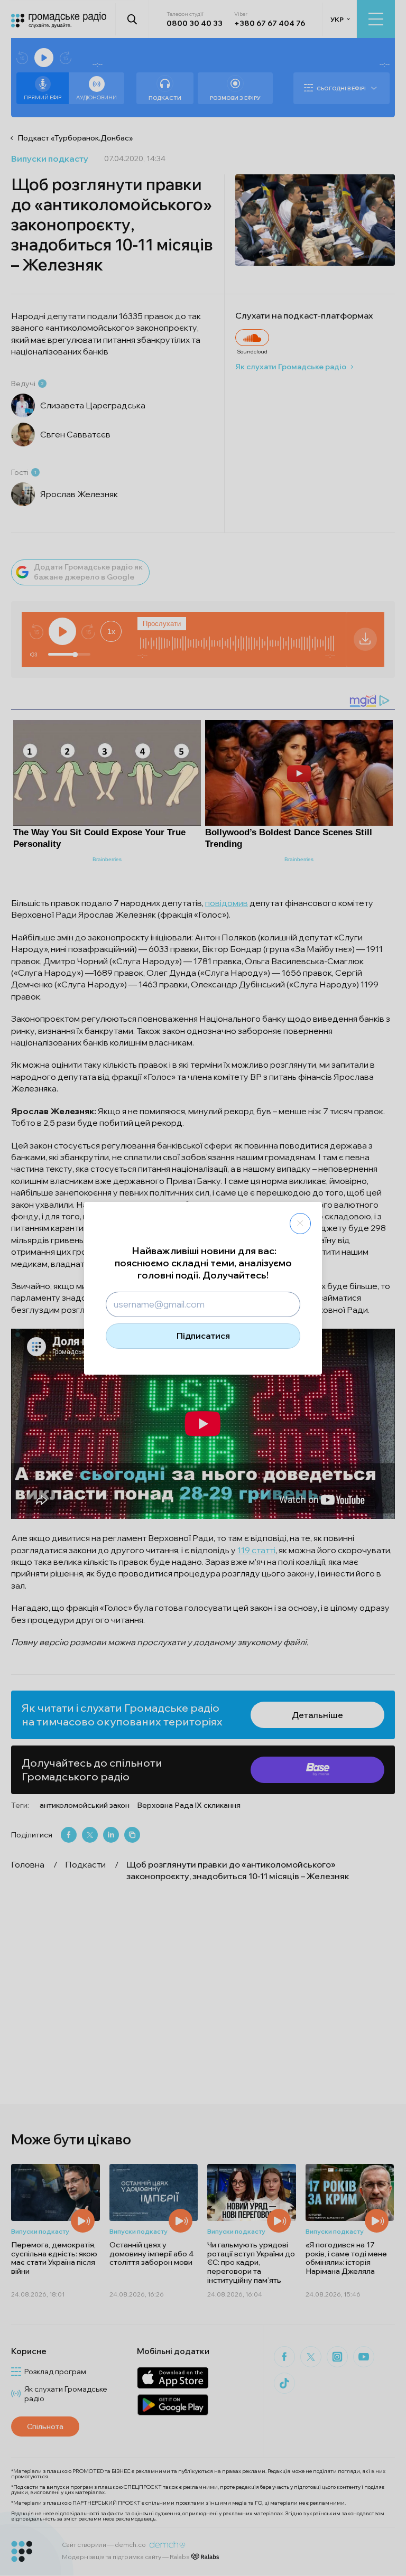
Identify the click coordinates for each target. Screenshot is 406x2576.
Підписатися (203, 1336)
